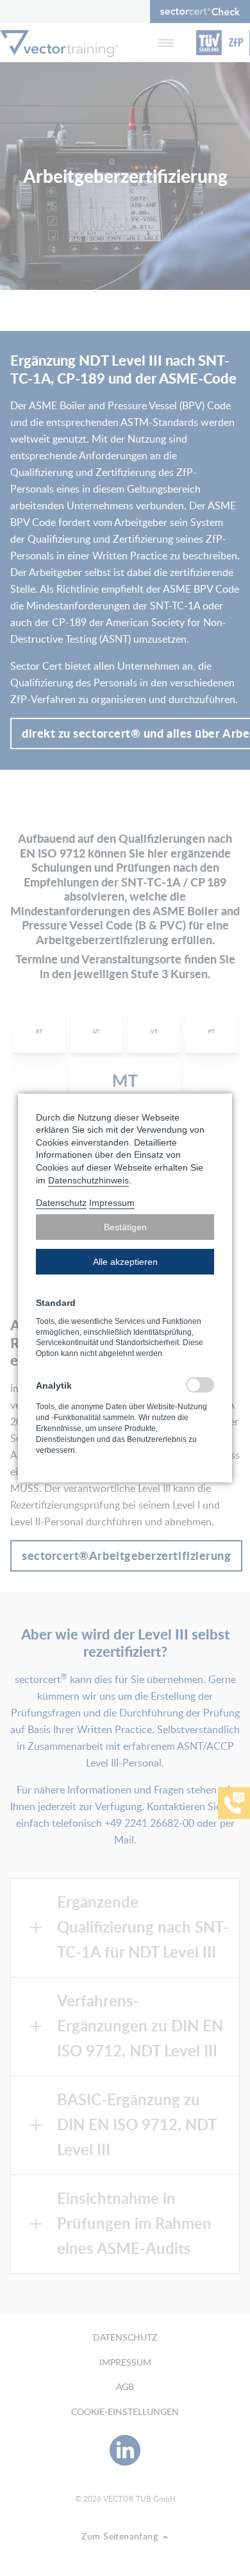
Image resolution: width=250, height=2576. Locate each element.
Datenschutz (61, 1203)
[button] (125, 1227)
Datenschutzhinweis (88, 1180)
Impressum (112, 1203)
